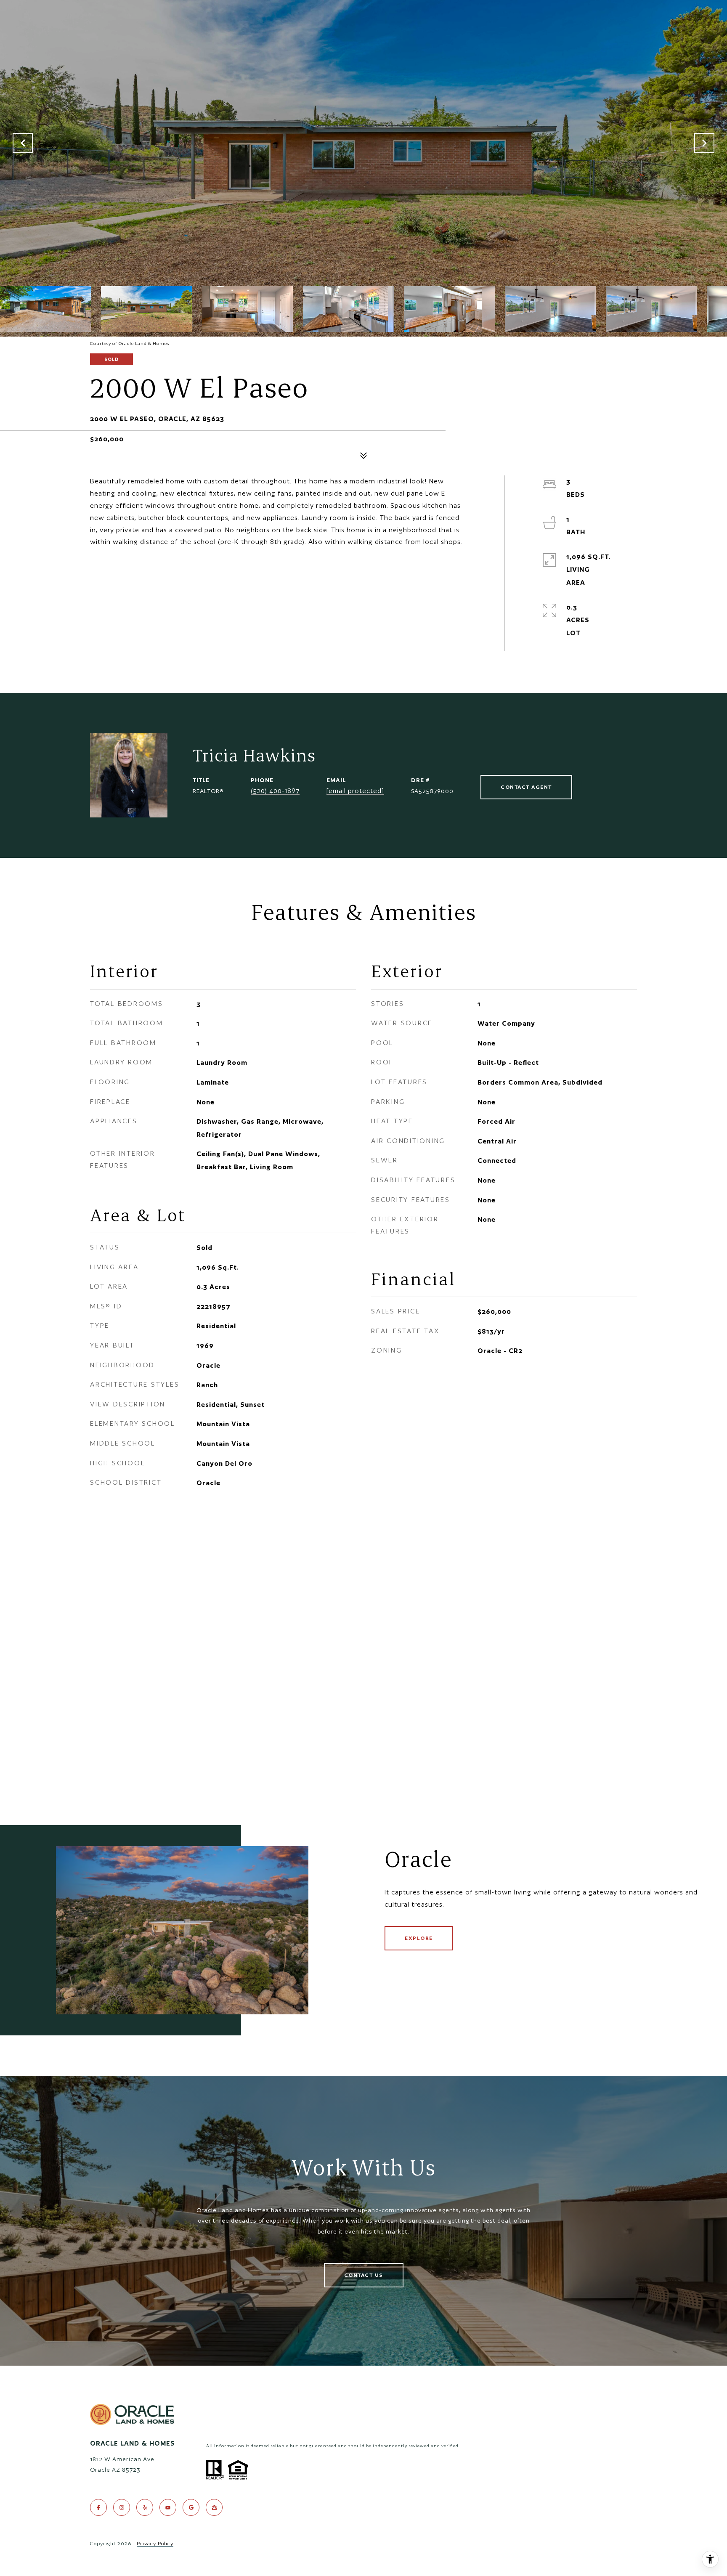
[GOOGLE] (191, 2507)
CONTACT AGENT (526, 787)
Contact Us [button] (364, 2275)
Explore (419, 1938)
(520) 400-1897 (275, 791)
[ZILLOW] (214, 2507)
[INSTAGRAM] (122, 2507)
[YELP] (145, 2507)
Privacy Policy (155, 2543)
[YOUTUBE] (168, 2507)
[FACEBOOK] (98, 2507)
